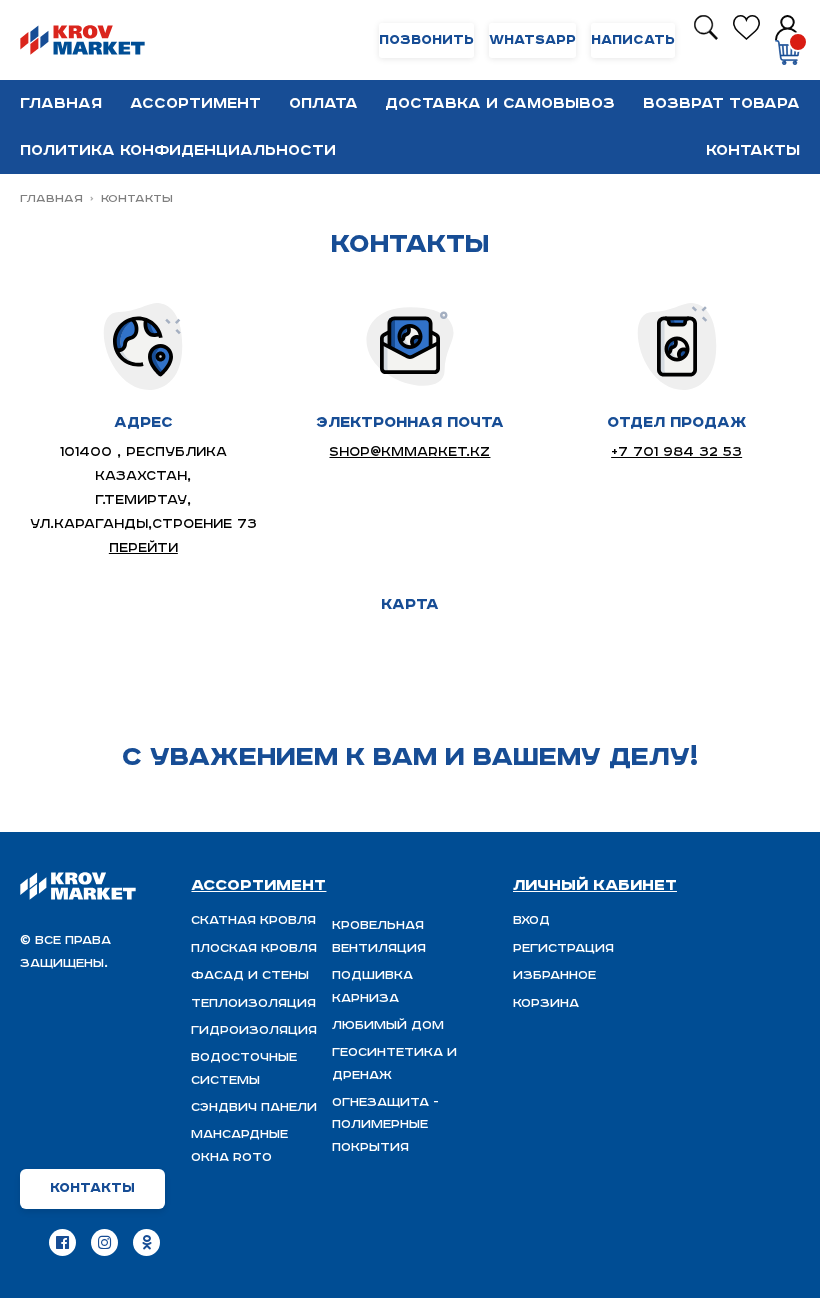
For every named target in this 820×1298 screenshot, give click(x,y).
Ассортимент (195, 103)
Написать (633, 40)
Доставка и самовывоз (500, 103)
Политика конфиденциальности (178, 150)
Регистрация (563, 948)
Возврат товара (721, 103)
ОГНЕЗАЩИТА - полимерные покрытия (385, 1125)
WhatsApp (532, 40)
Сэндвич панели (254, 1107)
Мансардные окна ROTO (239, 1145)
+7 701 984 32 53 (676, 452)
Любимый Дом (388, 1025)
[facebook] (62, 1242)
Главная (61, 103)
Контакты (753, 150)
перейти (143, 548)
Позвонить (426, 40)
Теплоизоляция (253, 1003)
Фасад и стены (250, 975)
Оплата (323, 103)
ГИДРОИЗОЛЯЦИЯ (254, 1030)
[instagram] (104, 1242)
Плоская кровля (254, 948)
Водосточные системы (244, 1068)
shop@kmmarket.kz (409, 452)
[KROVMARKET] (82, 40)
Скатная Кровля (253, 920)
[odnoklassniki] (146, 1242)
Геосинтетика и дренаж (394, 1063)
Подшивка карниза (372, 986)
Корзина (546, 1003)
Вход (531, 920)
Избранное (554, 975)
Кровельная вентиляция (379, 936)
